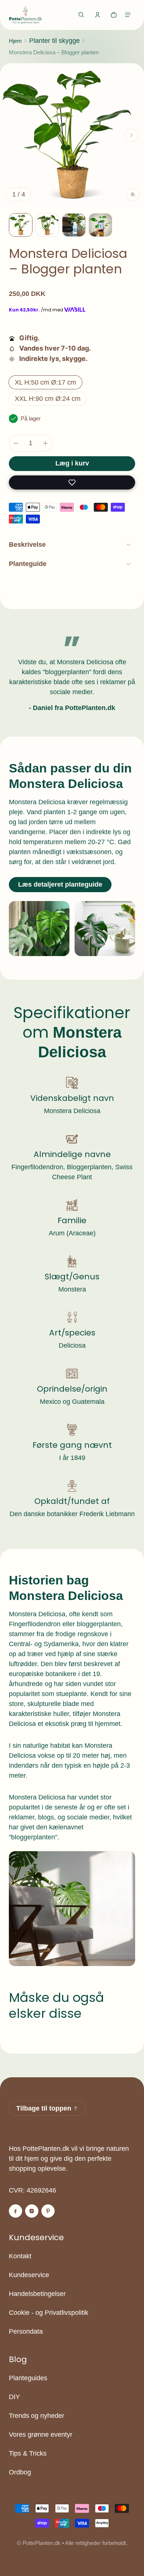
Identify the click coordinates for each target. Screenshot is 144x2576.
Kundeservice (29, 2275)
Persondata (26, 2331)
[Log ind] (97, 15)
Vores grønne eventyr (41, 2435)
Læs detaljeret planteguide (60, 884)
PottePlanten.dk (42, 2543)
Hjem (15, 41)
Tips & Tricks (28, 2453)
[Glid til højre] (131, 135)
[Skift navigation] (128, 15)
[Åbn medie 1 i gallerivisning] (21, 225)
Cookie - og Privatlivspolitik (49, 2313)
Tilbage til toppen (44, 2108)
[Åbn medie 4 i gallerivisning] (74, 225)
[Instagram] (32, 2211)
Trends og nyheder (37, 2416)
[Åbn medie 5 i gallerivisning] (100, 225)
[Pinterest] (48, 2211)
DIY (14, 2397)
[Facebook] (16, 2211)
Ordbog (20, 2472)
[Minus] (16, 443)
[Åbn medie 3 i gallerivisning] (47, 225)
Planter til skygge (54, 41)
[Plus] (45, 443)
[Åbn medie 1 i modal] (72, 135)
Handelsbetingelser (37, 2294)
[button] (81, 15)
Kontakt (20, 2256)
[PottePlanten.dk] (25, 15)
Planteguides (28, 2378)
